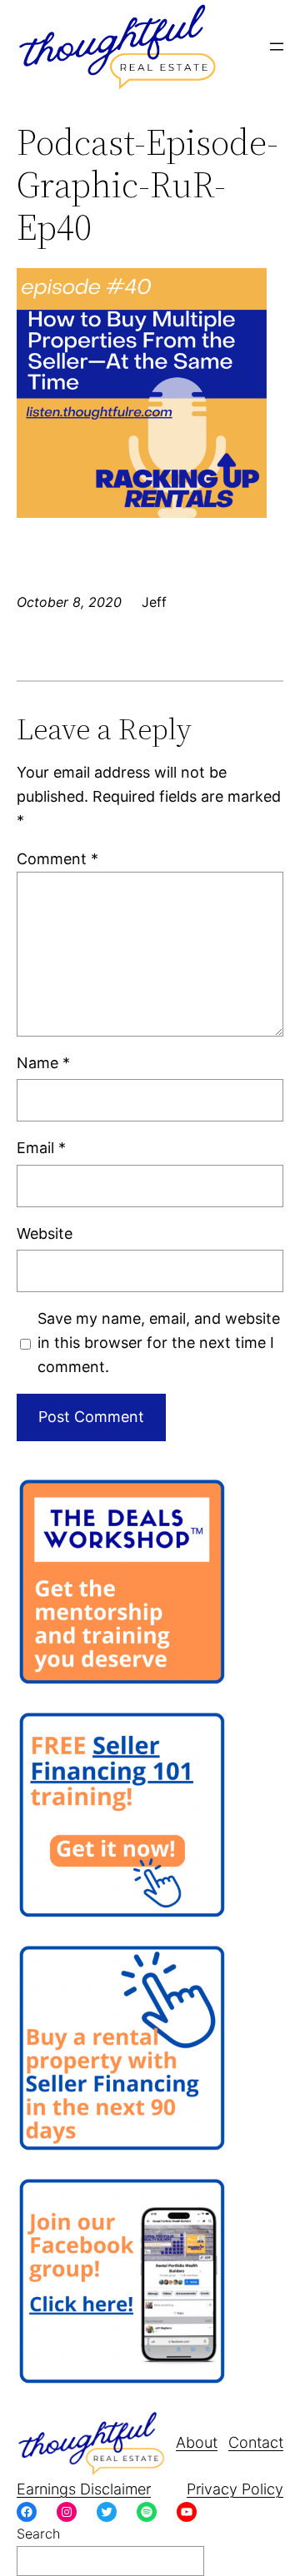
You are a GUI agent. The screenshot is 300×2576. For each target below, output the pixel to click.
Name (43, 1063)
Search (38, 2534)
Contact (256, 2442)
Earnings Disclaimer (84, 2489)
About (197, 2442)
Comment (57, 859)
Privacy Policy (235, 2489)
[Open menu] (277, 47)
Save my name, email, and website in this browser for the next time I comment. (159, 1343)
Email (41, 1148)
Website (45, 1233)
